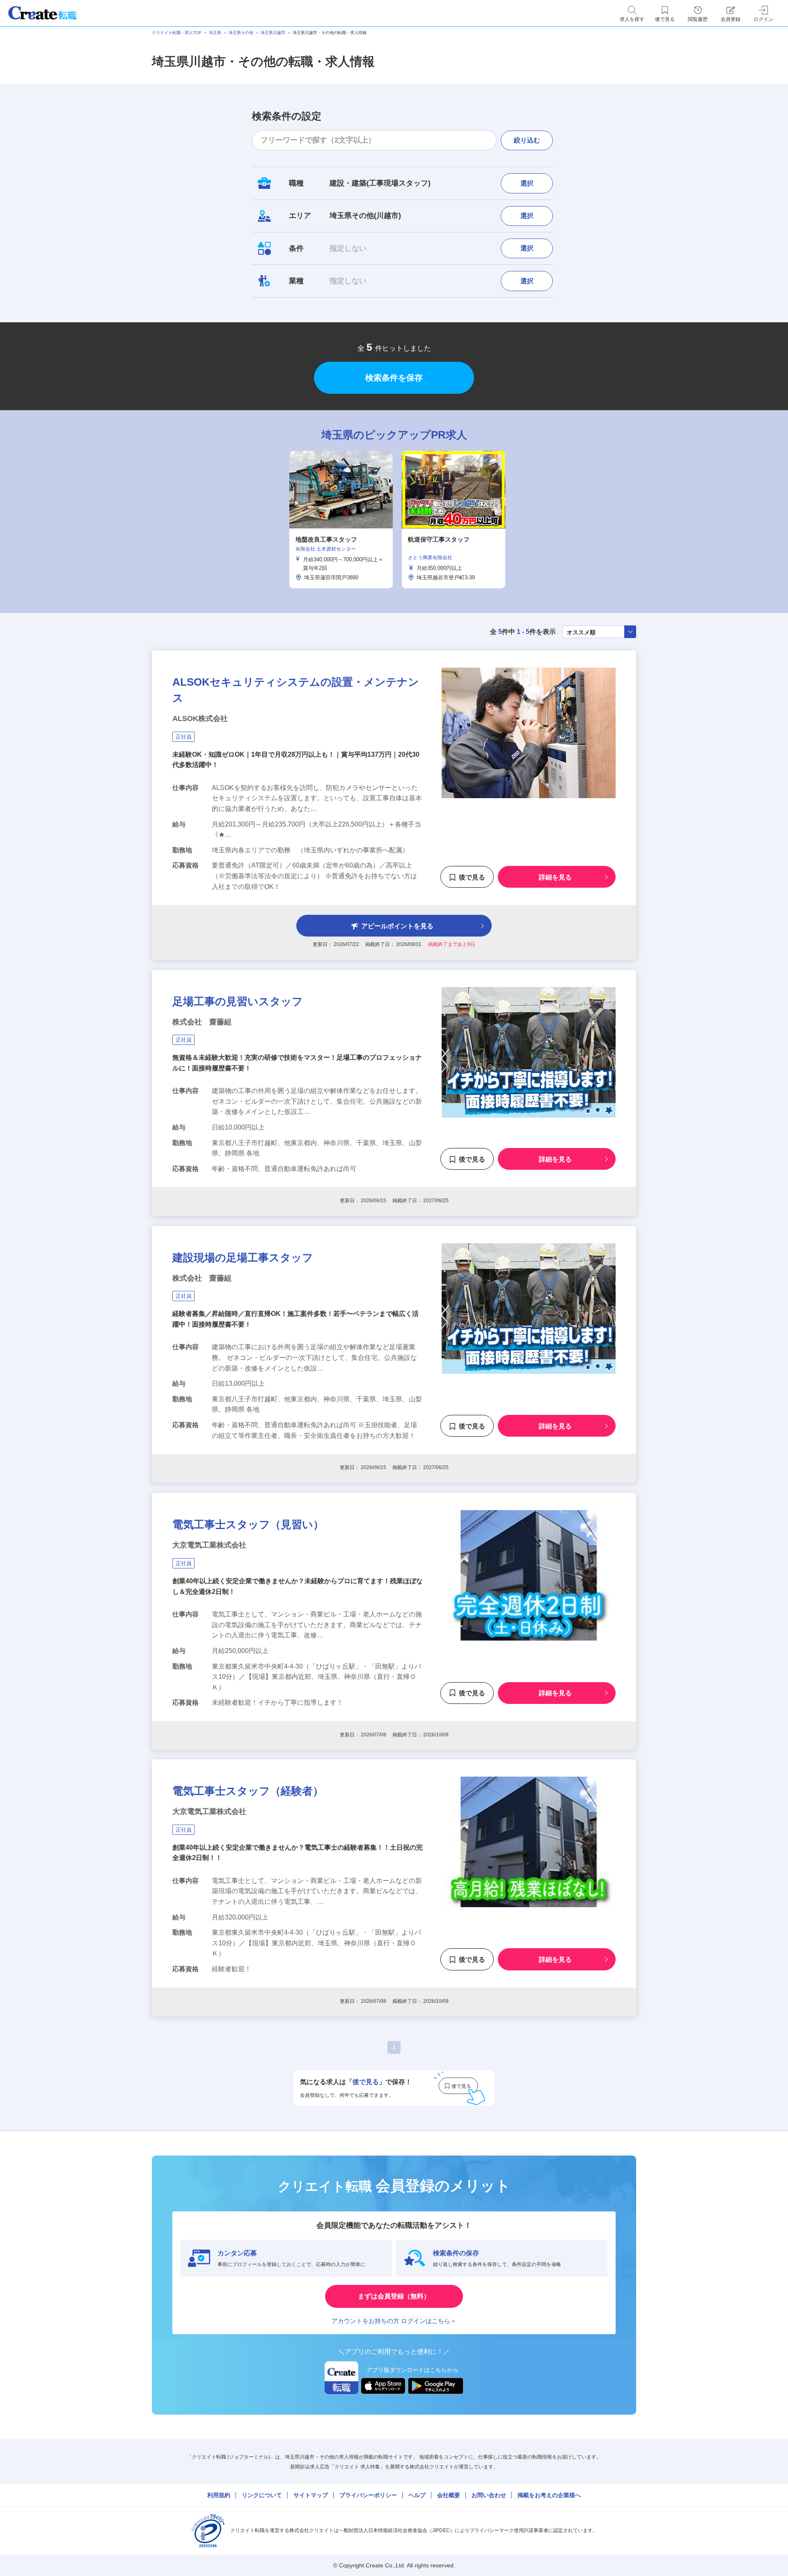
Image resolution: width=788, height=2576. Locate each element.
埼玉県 (215, 33)
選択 (527, 183)
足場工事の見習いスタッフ (238, 1001)
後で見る (472, 877)
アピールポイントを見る (397, 926)
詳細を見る (555, 877)
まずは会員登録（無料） (394, 2296)
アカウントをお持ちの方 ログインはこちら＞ (394, 2321)
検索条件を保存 (394, 378)
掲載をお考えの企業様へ (549, 2495)
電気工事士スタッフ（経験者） (248, 1791)
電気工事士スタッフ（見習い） (248, 1524)
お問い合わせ (489, 2495)
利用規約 (219, 2495)
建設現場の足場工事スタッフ (243, 1258)
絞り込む (527, 140)
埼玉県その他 (241, 33)
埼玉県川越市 (273, 33)
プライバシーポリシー (368, 2495)
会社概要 (449, 2495)
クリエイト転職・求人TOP (177, 33)
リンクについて (262, 2495)
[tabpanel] (341, 520)
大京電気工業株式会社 (209, 1545)
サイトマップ (311, 2495)
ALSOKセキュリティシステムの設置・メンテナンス (296, 690)
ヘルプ (417, 2495)
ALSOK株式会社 (200, 719)
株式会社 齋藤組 (202, 1022)
